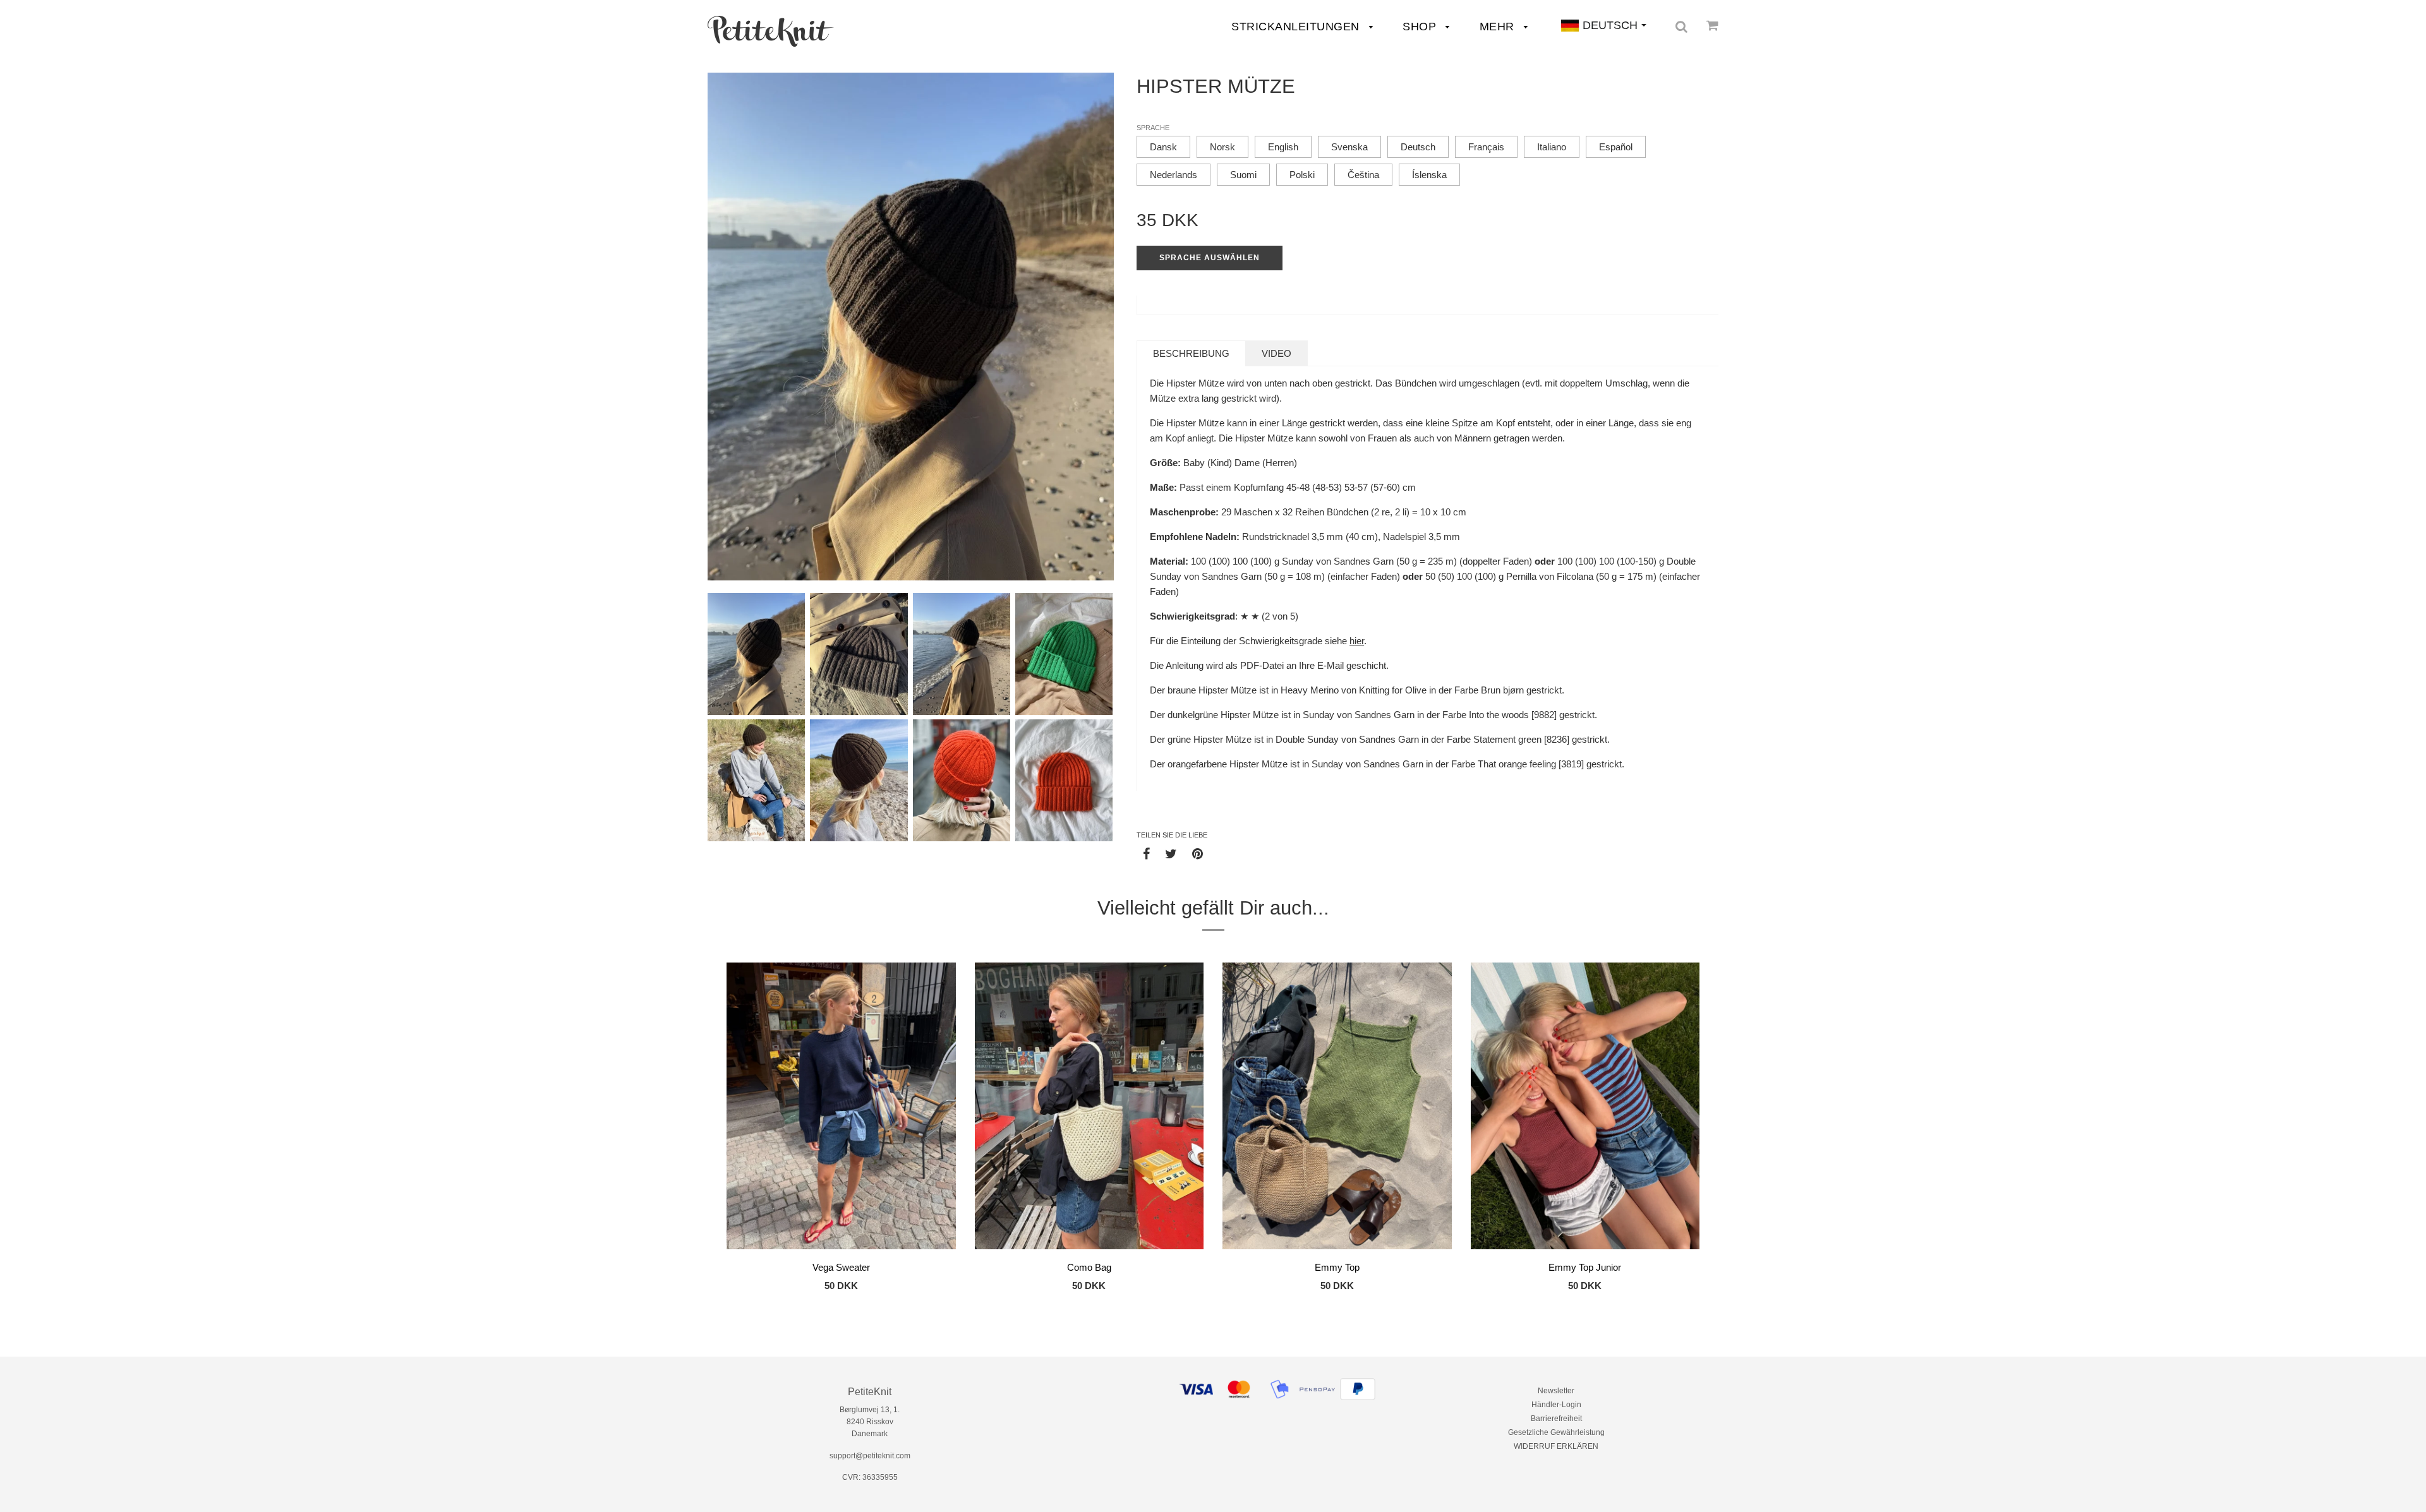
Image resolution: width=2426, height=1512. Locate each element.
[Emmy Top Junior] (1585, 1108)
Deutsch (1418, 147)
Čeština (1363, 175)
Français (1486, 147)
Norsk (1222, 147)
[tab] (1191, 353)
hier (1357, 641)
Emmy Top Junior (1585, 1267)
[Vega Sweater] (841, 1108)
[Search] (1681, 27)
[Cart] (1712, 25)
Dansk (1163, 147)
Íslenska (1429, 175)
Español (1616, 147)
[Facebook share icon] (1146, 853)
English (1283, 147)
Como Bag (1089, 1267)
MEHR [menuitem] (1499, 27)
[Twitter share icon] (1171, 853)
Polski (1302, 175)
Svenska (1349, 147)
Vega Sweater (841, 1267)
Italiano (1552, 147)
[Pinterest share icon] (1198, 853)
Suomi (1243, 175)
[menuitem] (771, 31)
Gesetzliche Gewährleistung (1556, 1432)
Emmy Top (1337, 1267)
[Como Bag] (1089, 1108)
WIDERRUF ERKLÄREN (1556, 1446)
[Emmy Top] (1337, 1108)
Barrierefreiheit (1556, 1419)
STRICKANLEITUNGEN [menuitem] (1297, 27)
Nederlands (1174, 175)
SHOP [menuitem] (1421, 27)
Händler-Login (1556, 1405)
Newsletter (1556, 1391)
